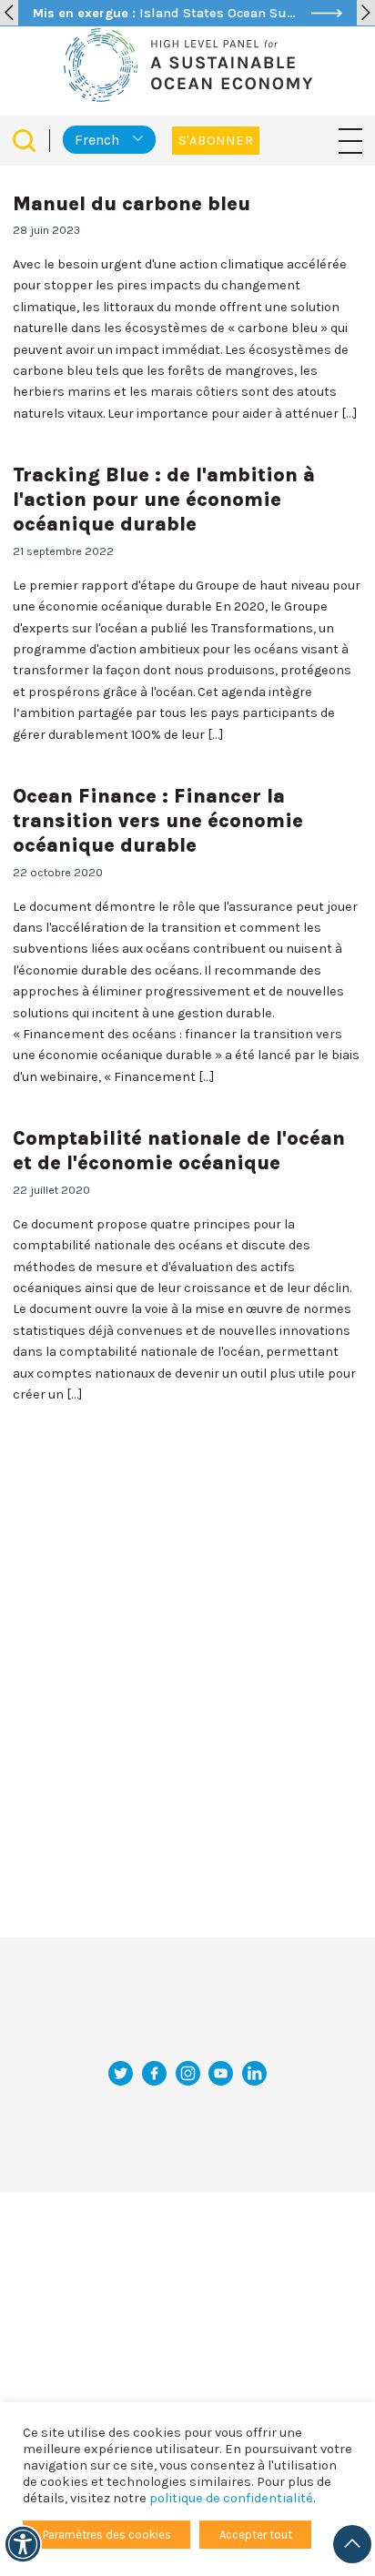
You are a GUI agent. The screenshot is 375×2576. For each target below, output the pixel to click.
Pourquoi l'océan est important (168, 2142)
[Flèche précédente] (9, 13)
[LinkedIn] (254, 2073)
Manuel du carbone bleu (132, 203)
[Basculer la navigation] (350, 140)
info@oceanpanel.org (187, 2031)
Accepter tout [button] (256, 2535)
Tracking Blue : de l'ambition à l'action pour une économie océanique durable (164, 499)
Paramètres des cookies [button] (107, 2535)
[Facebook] (154, 2073)
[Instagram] (188, 2073)
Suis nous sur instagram (187, 2235)
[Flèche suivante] (366, 13)
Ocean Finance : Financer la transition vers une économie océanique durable (158, 820)
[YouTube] (221, 2073)
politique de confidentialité (231, 2498)
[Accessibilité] (23, 2544)
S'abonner (216, 141)
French (97, 140)
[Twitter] (121, 2073)
